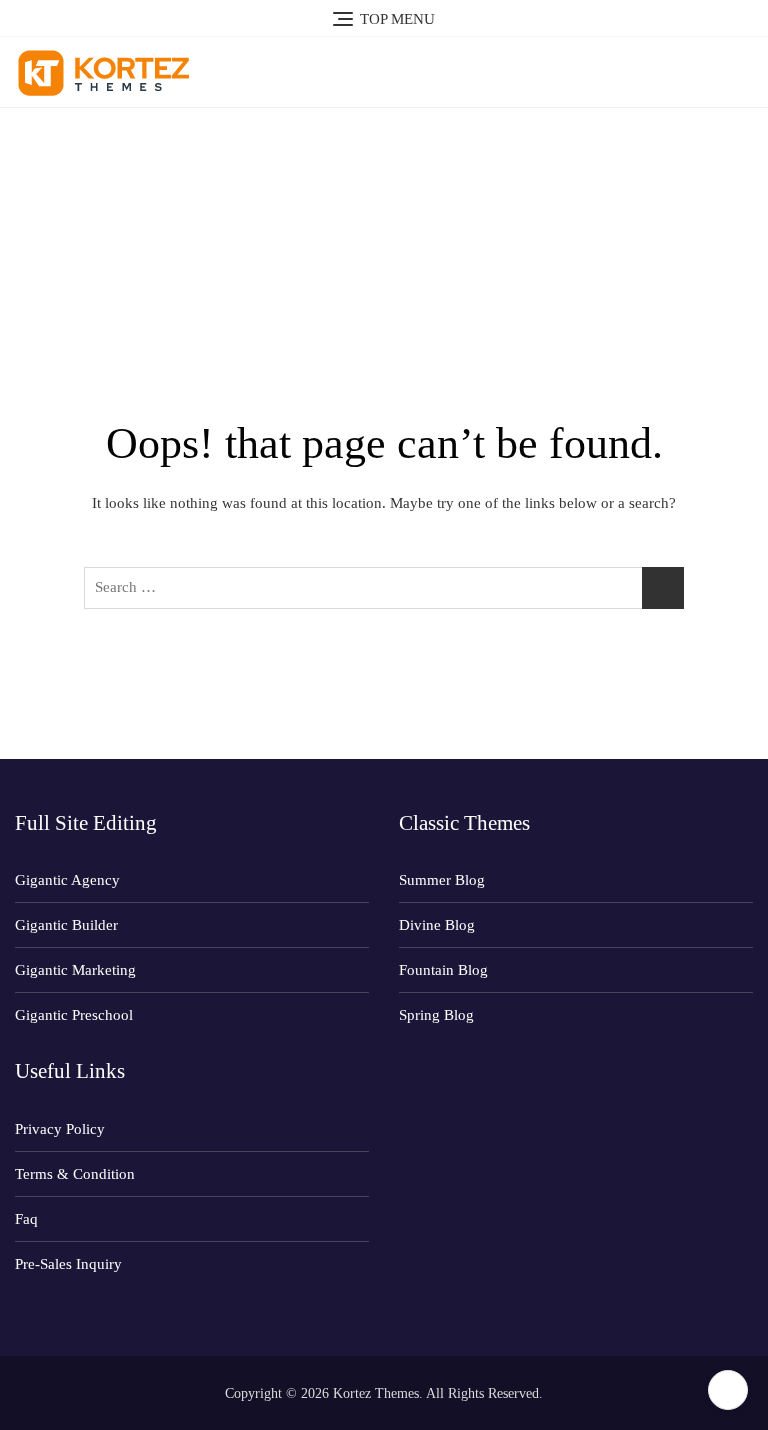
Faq (26, 1219)
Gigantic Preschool (74, 1015)
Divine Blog (437, 925)
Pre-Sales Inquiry (68, 1264)
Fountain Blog (443, 970)
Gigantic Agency (67, 880)
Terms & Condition (75, 1174)
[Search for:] (384, 588)
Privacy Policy (60, 1129)
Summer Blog (442, 880)
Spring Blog (436, 1015)
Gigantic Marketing (75, 970)
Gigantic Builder (66, 925)
